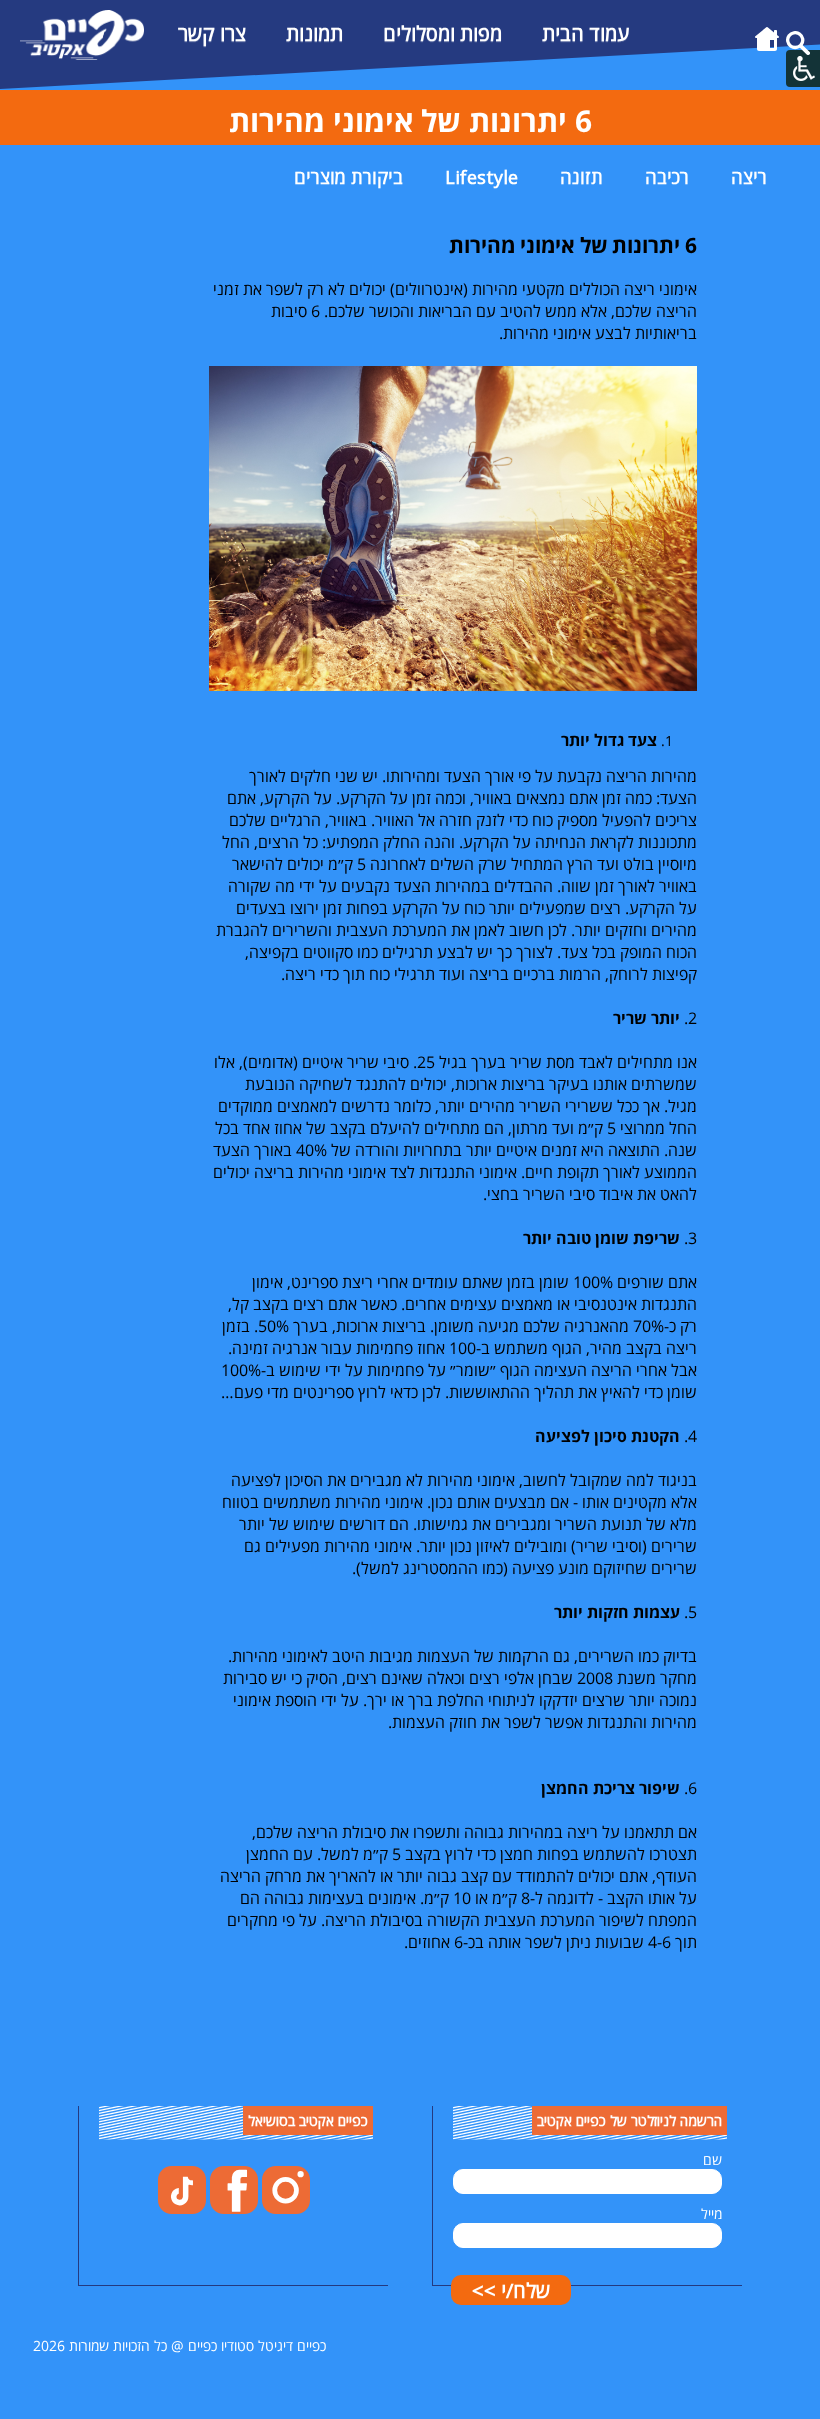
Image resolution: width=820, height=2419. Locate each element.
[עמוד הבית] (767, 49)
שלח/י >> (511, 2290)
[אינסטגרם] (284, 2208)
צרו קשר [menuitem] (212, 33)
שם (712, 2159)
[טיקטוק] (182, 2208)
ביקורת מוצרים (348, 177)
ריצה (749, 177)
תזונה (581, 177)
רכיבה (667, 177)
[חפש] (798, 49)
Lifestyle (481, 177)
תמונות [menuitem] (314, 33)
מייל (711, 2213)
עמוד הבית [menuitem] (585, 33)
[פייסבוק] (232, 2208)
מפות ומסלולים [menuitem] (442, 33)
